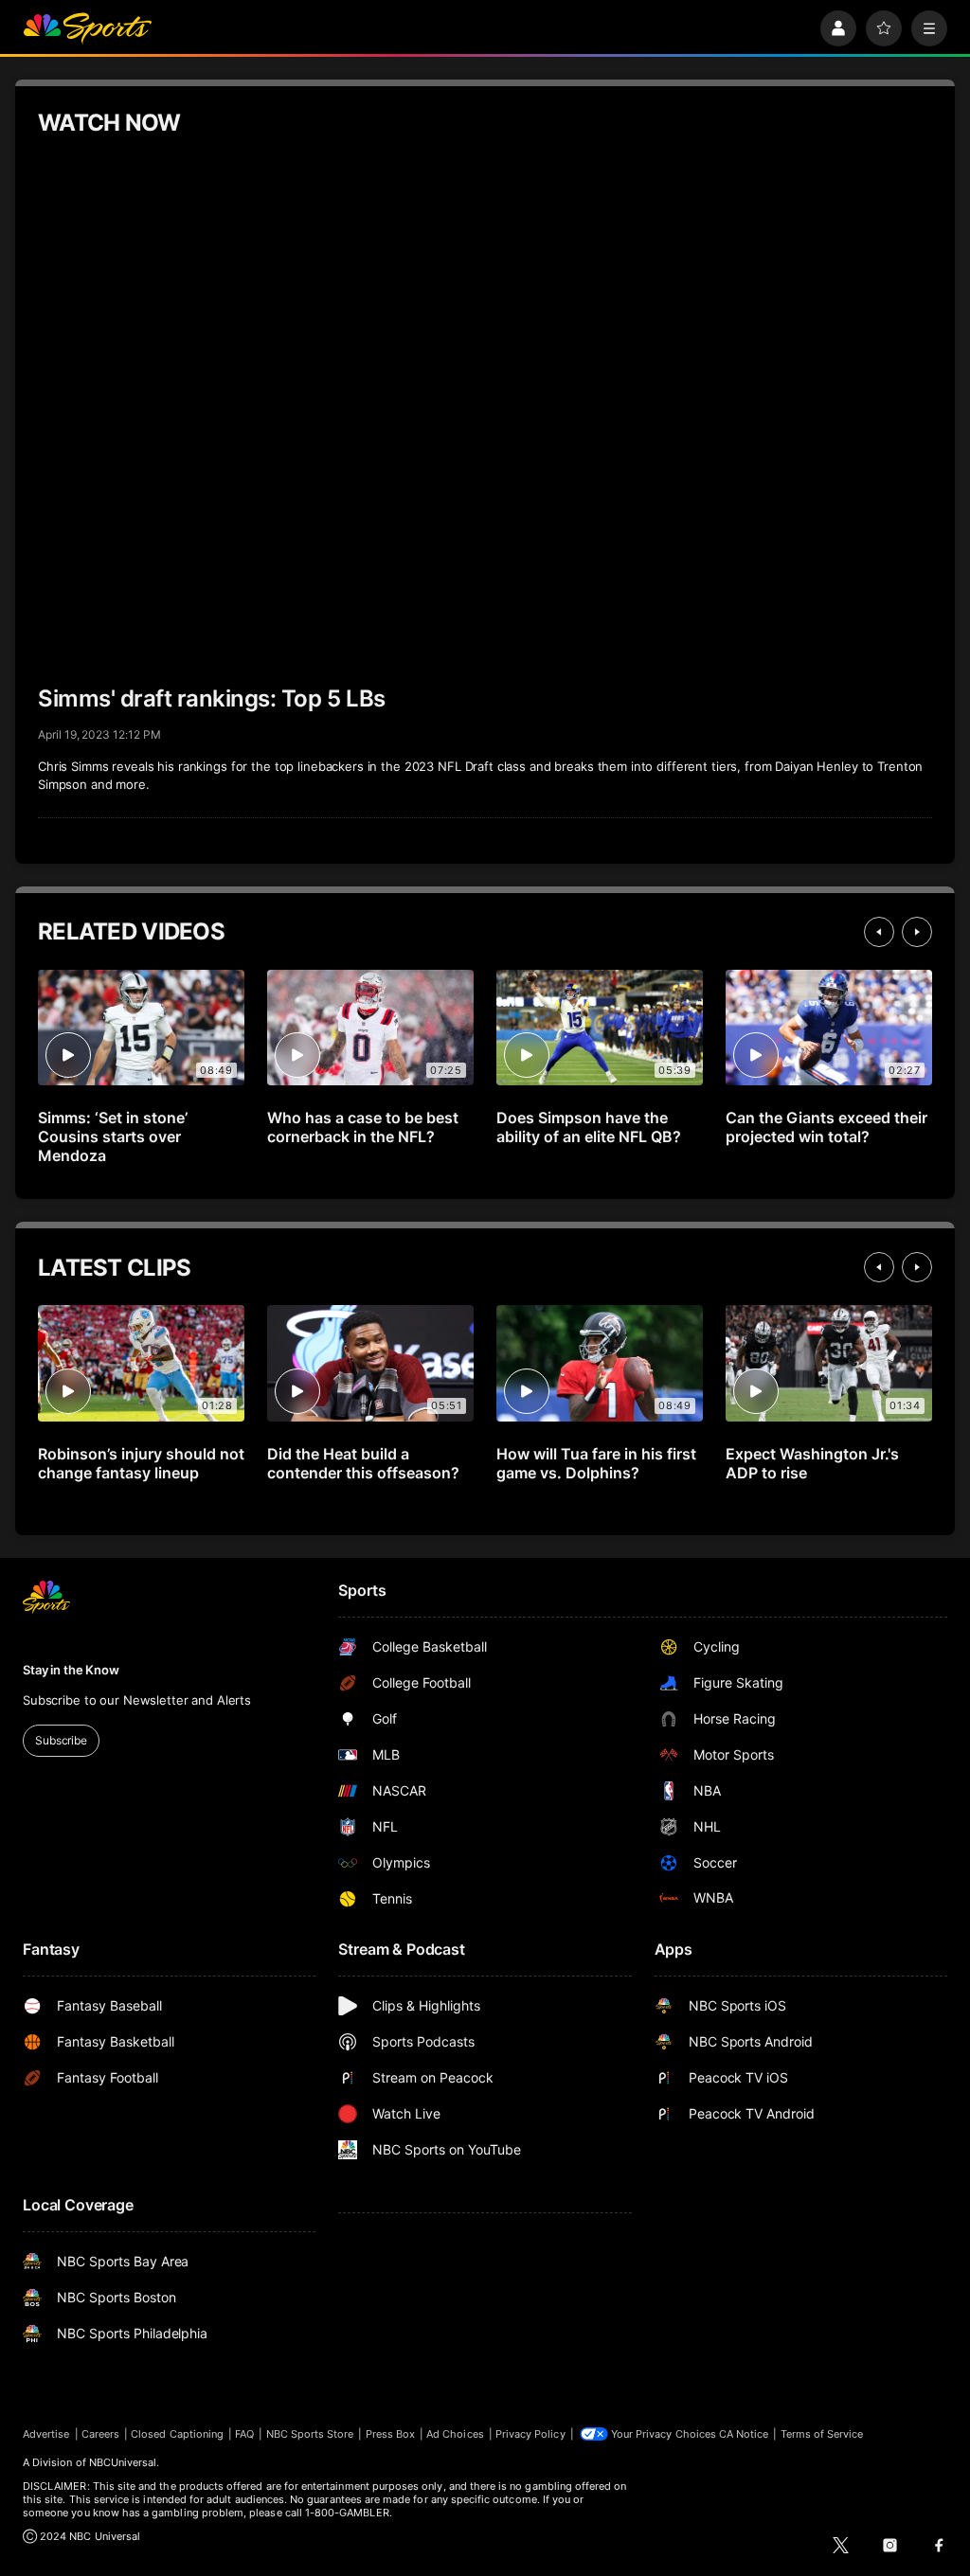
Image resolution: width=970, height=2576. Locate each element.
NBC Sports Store (310, 2434)
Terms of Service (822, 2434)
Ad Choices (455, 2434)
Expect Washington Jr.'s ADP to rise (812, 1463)
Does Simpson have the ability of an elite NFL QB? (589, 1127)
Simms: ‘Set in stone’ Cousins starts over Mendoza (113, 1136)
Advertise (46, 2434)
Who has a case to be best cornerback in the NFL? (363, 1127)
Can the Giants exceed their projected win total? (826, 1127)
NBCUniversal (123, 2462)
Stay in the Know (71, 1670)
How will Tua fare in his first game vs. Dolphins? (596, 1463)
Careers (100, 2434)
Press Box (391, 2434)
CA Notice (744, 2434)
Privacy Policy (530, 2434)
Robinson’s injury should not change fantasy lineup (141, 1463)
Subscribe (61, 1740)
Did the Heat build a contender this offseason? (363, 1463)
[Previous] (879, 932)
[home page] (87, 28)
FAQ (244, 2434)
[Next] (917, 932)
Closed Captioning (177, 2434)
